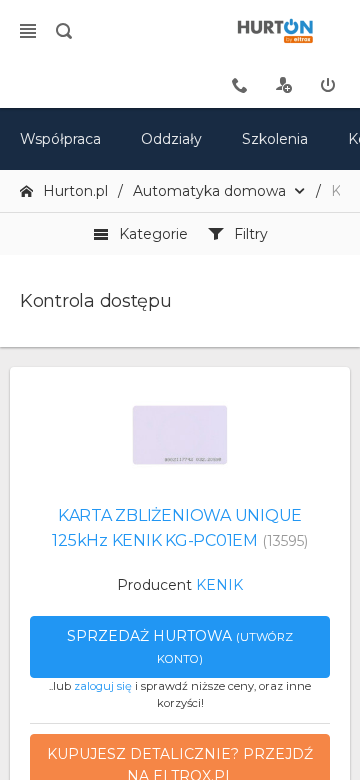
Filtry (251, 234)
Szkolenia (275, 139)
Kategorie (153, 234)
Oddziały (171, 139)
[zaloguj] (328, 85)
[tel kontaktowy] (240, 85)
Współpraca (60, 139)
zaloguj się (103, 686)
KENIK (219, 585)
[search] (64, 31)
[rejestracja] (284, 85)
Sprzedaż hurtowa (180, 646)
